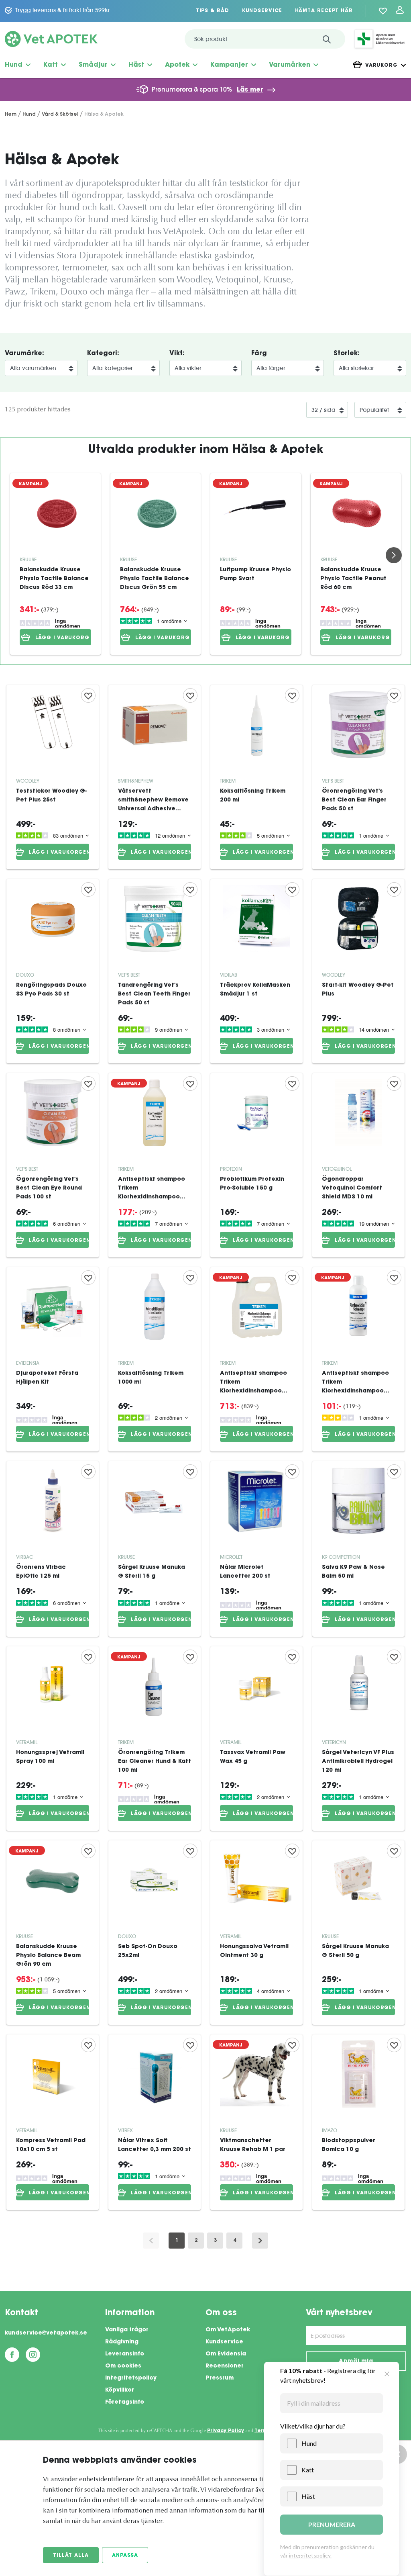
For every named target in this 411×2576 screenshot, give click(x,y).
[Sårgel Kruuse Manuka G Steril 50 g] (358, 1933)
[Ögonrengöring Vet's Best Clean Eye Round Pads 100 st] (53, 1165)
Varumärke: (24, 354)
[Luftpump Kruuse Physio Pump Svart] (256, 513)
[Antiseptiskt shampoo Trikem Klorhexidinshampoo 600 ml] (155, 1165)
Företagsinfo (125, 2402)
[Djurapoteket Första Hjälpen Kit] (53, 1359)
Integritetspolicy (131, 2378)
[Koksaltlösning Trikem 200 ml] (256, 777)
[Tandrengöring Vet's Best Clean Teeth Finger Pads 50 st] (155, 971)
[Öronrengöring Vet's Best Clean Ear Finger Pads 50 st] (358, 777)
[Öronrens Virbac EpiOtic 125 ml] (53, 1549)
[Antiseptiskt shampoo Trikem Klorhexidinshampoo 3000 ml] (256, 1359)
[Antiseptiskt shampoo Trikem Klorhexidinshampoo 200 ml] (358, 1359)
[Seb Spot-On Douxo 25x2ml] (155, 1933)
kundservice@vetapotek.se (46, 2333)
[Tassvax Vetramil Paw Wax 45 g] (256, 1739)
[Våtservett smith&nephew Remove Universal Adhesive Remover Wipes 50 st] (155, 777)
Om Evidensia (226, 2354)
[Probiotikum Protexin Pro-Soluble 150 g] (256, 1165)
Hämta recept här (324, 11)
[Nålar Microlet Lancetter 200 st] (256, 1549)
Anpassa (125, 2556)
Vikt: (177, 354)
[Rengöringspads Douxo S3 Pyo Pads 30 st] (53, 971)
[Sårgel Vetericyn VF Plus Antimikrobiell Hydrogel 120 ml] (358, 1739)
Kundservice (262, 11)
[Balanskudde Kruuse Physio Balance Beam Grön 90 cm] (53, 1933)
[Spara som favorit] (88, 695)
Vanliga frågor (127, 2330)
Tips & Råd (213, 11)
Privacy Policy (226, 2431)
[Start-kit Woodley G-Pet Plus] (358, 971)
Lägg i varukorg (63, 638)
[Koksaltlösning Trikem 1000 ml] (155, 1359)
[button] (260, 2241)
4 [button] (235, 2241)
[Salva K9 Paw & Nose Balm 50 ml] (358, 1549)
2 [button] (196, 2241)
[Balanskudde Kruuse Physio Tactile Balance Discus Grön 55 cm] (156, 513)
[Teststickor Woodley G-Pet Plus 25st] (53, 777)
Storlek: (347, 354)
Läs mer (250, 90)
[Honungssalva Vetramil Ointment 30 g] (256, 1933)
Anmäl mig (356, 2361)
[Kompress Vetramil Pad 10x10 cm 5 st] (53, 2122)
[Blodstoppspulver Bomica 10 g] (358, 2122)
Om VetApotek (228, 2330)
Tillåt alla (71, 2556)
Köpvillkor (120, 2390)
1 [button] (177, 2241)
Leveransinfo (125, 2354)
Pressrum (220, 2378)
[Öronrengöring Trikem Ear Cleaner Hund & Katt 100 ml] (155, 1739)
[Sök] (327, 39)
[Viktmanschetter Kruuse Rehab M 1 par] (256, 2122)
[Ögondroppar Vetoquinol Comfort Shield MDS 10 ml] (358, 1165)
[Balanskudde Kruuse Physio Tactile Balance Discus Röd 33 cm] (55, 513)
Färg (259, 354)
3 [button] (215, 2241)
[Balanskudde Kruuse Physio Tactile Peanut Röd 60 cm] (356, 513)
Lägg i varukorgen (59, 853)
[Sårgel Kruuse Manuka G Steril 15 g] (155, 1549)
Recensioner (225, 2366)
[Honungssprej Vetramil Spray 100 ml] (53, 1739)
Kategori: (103, 354)
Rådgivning (122, 2342)
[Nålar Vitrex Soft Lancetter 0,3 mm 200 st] (155, 2122)
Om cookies (123, 2366)
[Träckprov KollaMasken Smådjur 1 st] (256, 971)
